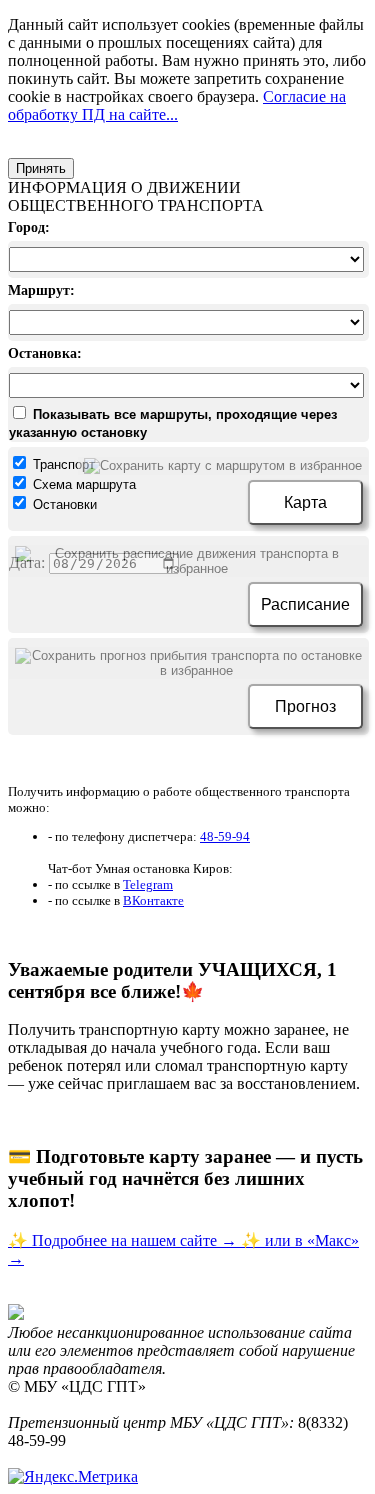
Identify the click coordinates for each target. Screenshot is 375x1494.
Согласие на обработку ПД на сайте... (177, 105)
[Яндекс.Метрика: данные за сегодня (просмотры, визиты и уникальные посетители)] (73, 1477)
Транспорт (62, 464)
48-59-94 (225, 836)
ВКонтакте (153, 900)
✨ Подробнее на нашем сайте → (124, 1240)
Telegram (148, 884)
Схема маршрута (82, 484)
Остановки (63, 504)
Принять (41, 168)
